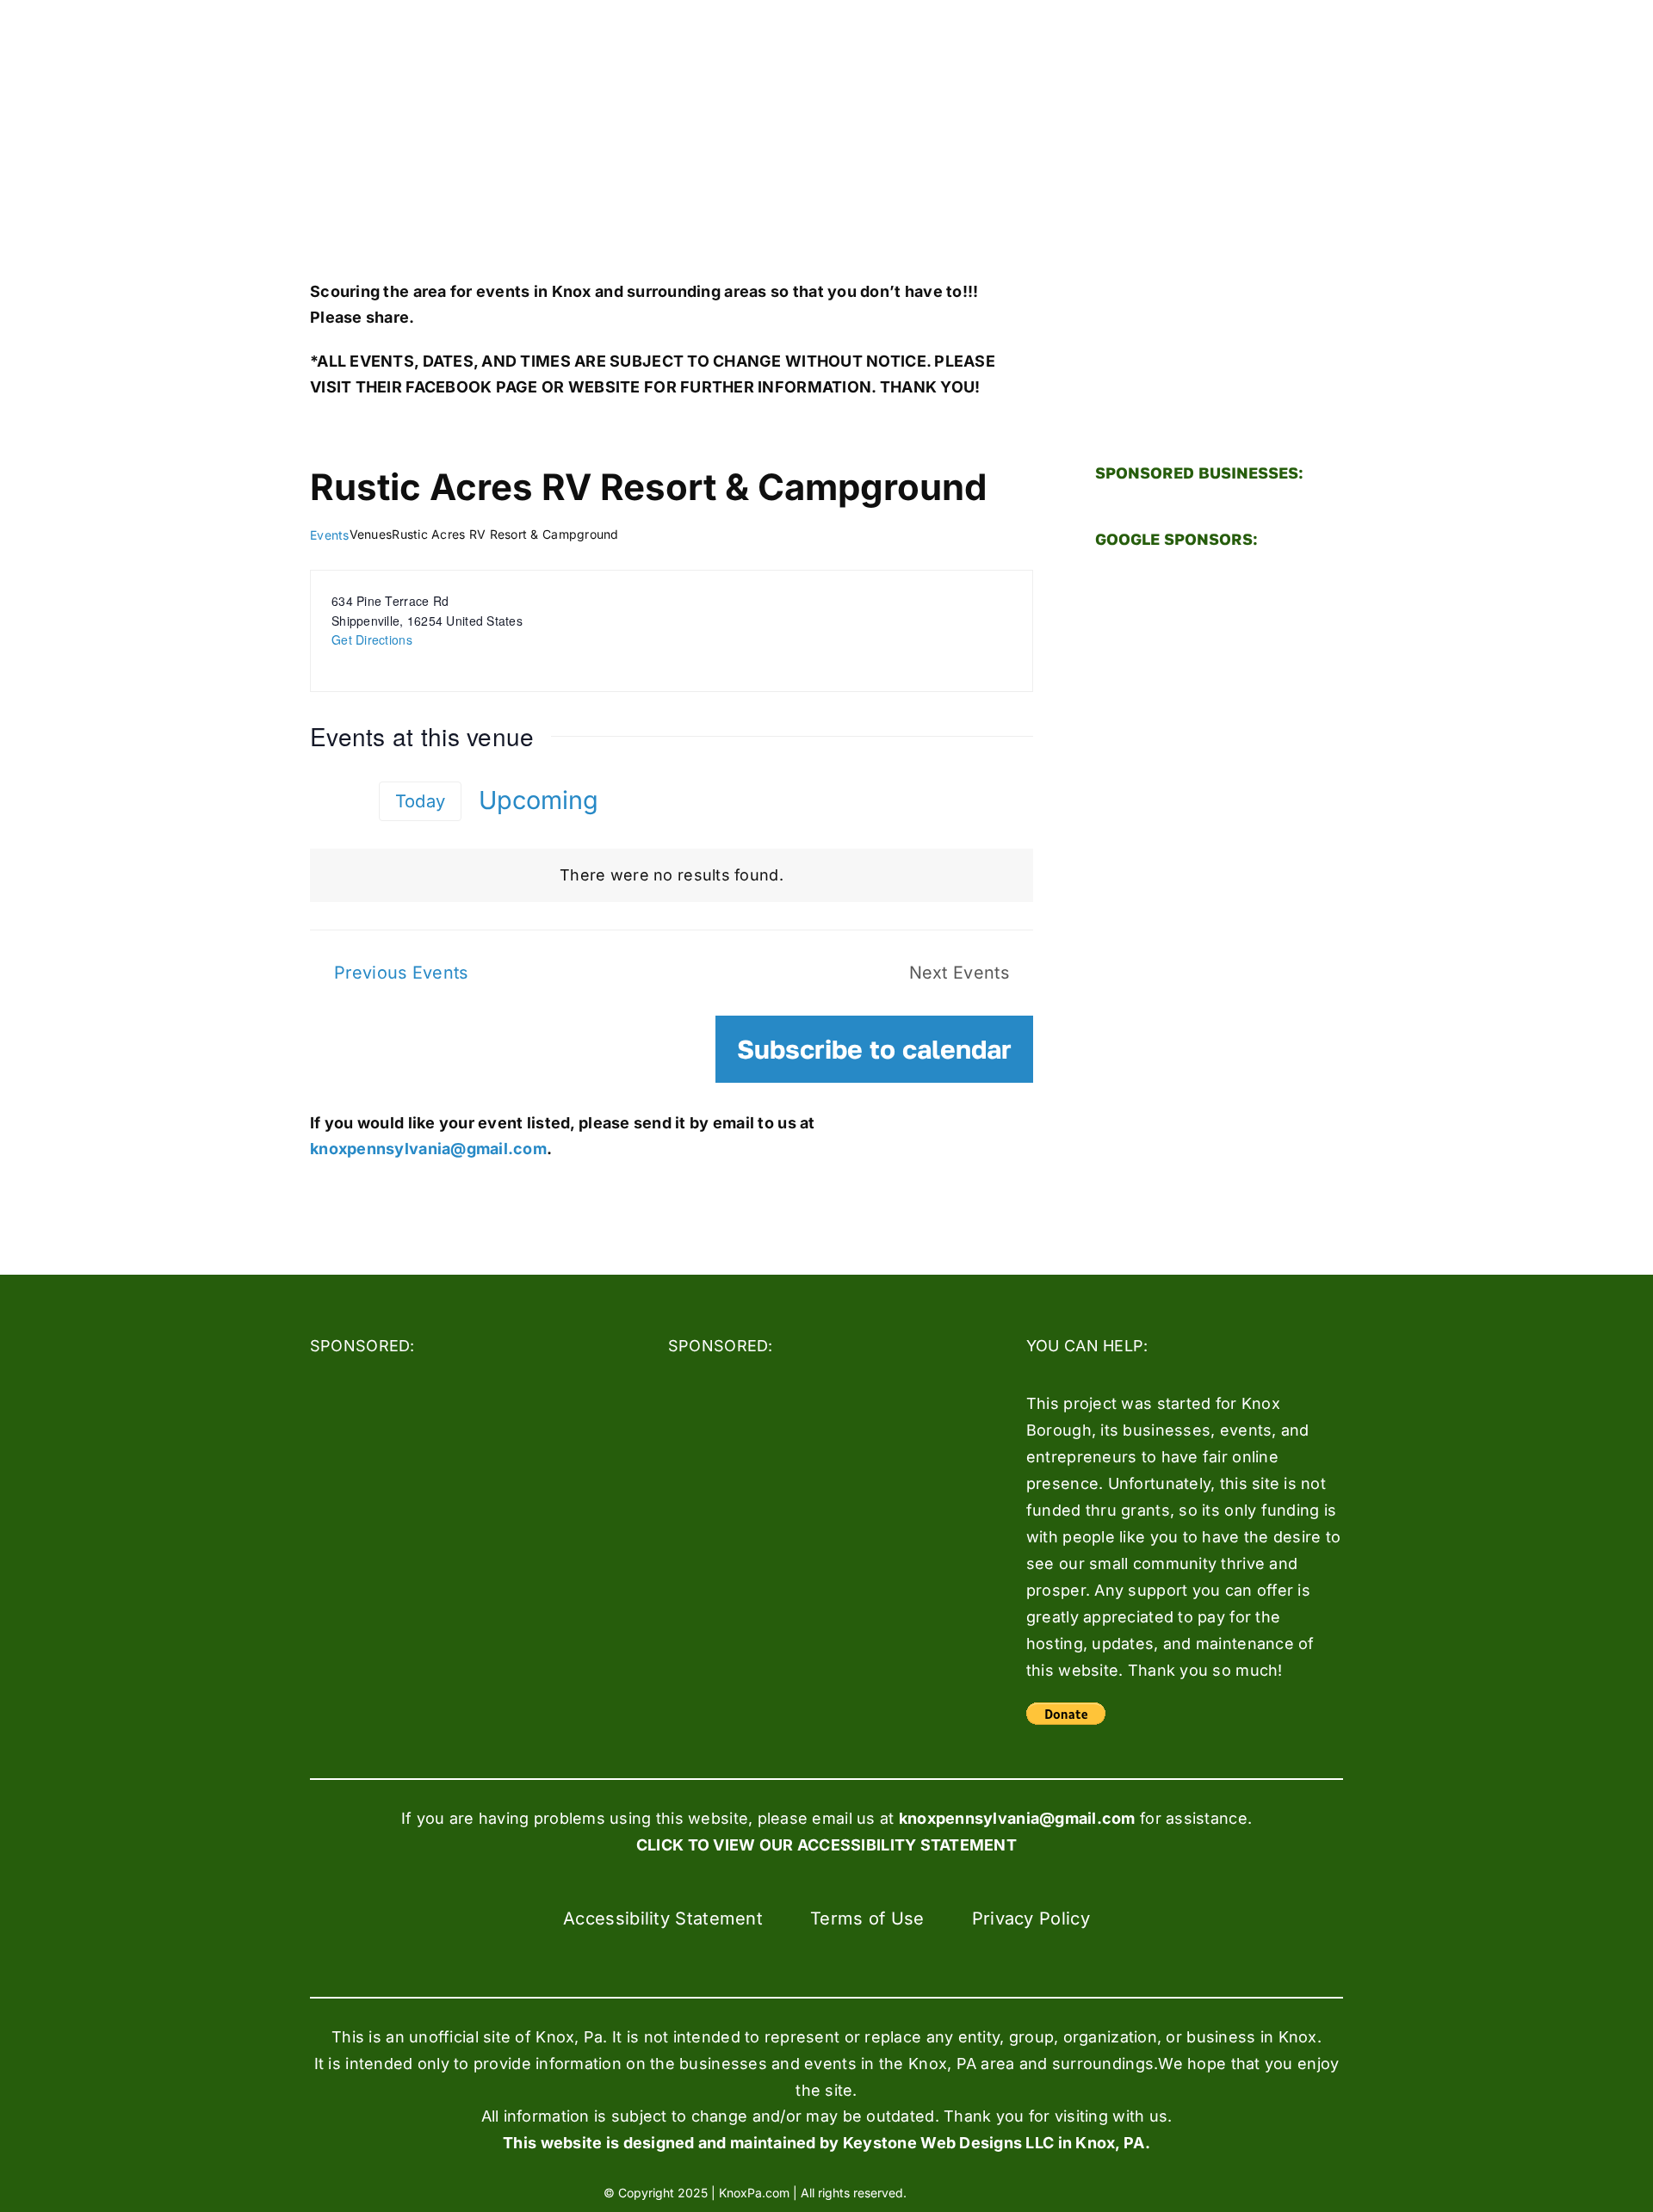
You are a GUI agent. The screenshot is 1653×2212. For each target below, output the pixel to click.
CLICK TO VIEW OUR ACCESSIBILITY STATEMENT (826, 1845)
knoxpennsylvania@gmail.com (428, 1149)
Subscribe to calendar (874, 1049)
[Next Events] (351, 801)
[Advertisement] (1219, 831)
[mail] (1042, 2191)
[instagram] (1011, 2191)
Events (330, 535)
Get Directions (372, 640)
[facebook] (948, 2191)
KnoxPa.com (754, 2193)
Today (420, 801)
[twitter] (980, 2191)
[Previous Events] (320, 800)
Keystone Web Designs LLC (948, 2143)
